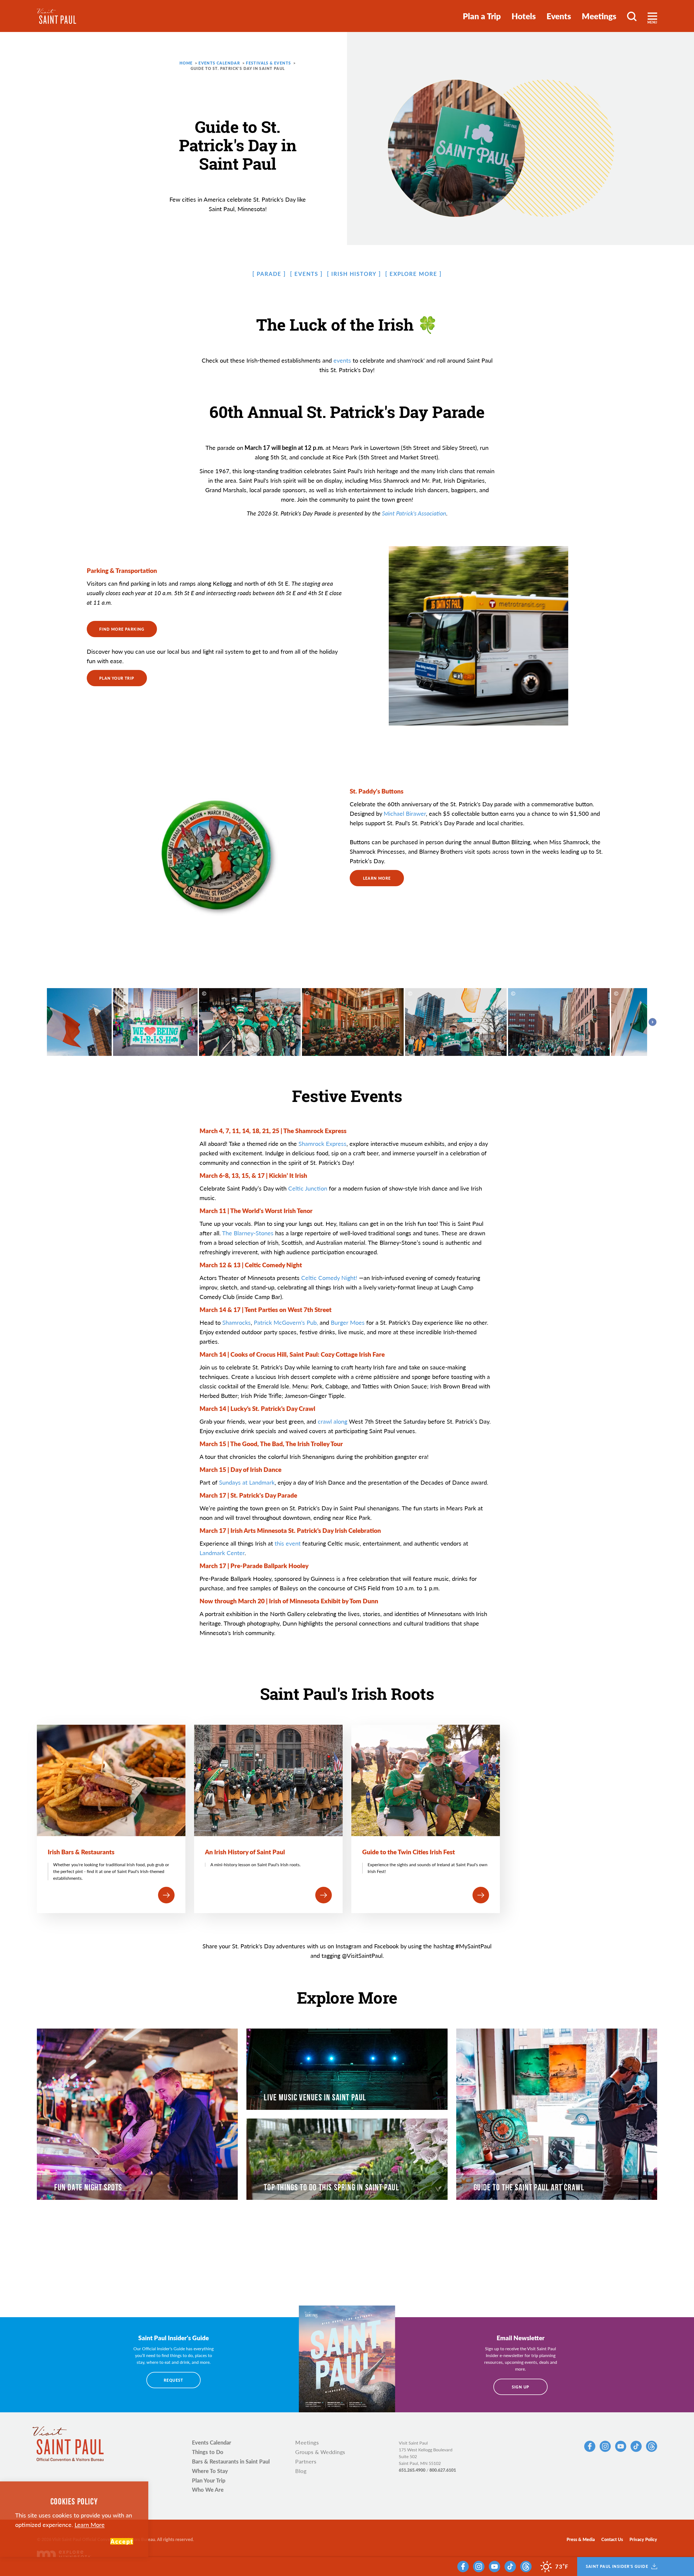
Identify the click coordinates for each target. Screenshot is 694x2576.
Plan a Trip (482, 16)
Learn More (90, 2525)
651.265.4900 (412, 2470)
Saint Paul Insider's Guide (617, 2567)
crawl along (332, 1421)
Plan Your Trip (117, 678)
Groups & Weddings (320, 2452)
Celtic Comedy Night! (328, 1278)
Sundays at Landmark (247, 1482)
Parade (269, 274)
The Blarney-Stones (248, 1233)
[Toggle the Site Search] (632, 16)
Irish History (354, 274)
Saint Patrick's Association (414, 513)
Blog (301, 2471)
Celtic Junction (308, 1188)
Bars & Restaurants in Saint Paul (231, 2461)
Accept (122, 2541)
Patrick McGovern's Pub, (286, 1322)
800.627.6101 (443, 2470)
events (342, 360)
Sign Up (521, 2387)
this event (288, 1543)
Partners (306, 2461)
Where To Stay (210, 2471)
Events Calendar (212, 2442)
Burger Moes (348, 1322)
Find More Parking (122, 629)
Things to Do (208, 2452)
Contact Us (612, 2539)
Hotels (524, 16)
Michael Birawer (405, 813)
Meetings (599, 16)
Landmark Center (222, 1553)
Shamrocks (237, 1322)
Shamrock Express (322, 1143)
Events (559, 16)
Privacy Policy (643, 2539)
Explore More (413, 274)
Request (173, 2380)
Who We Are (208, 2490)
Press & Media (581, 2539)
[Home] (57, 16)
